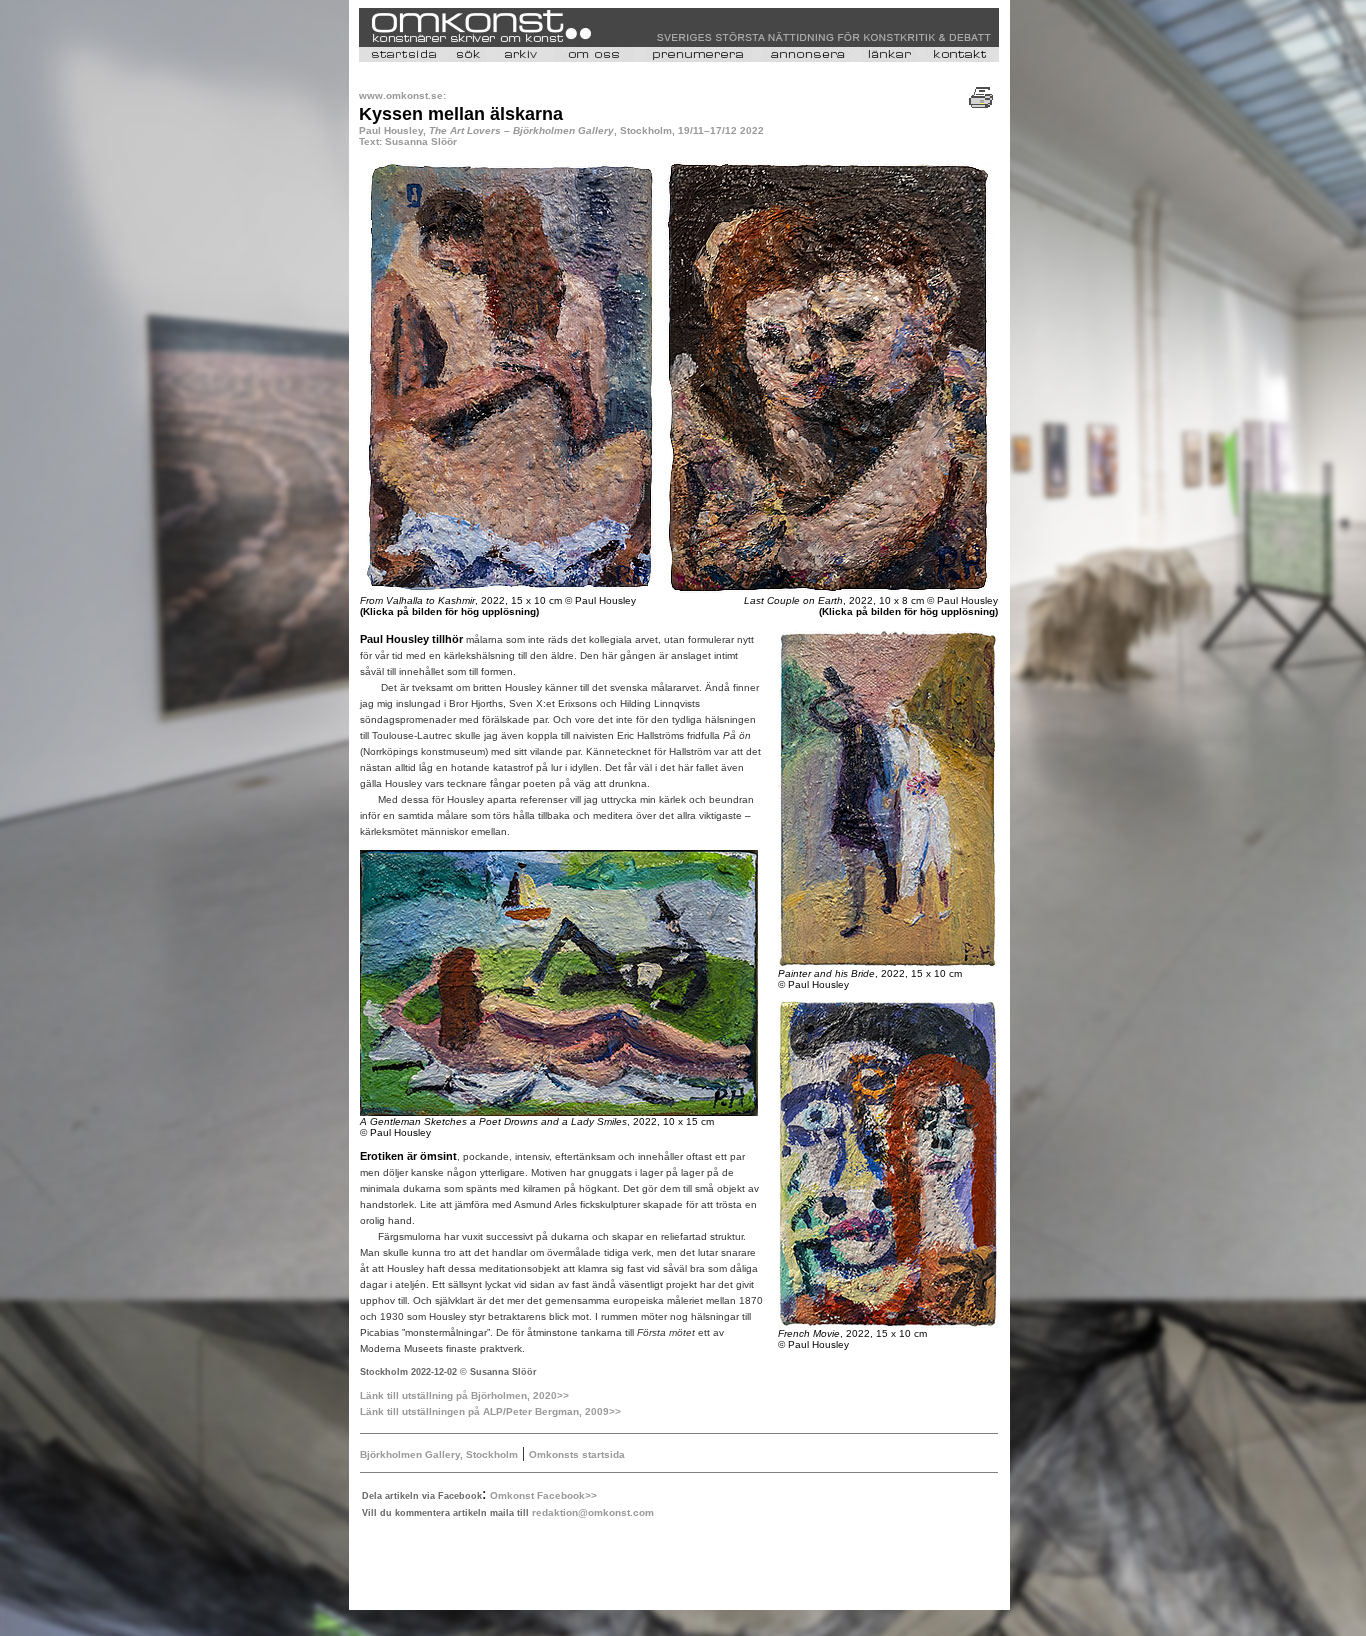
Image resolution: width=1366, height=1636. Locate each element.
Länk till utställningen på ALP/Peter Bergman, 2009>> (490, 1411)
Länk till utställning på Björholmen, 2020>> (464, 1395)
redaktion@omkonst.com (593, 1512)
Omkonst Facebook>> (543, 1495)
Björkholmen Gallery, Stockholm (439, 1454)
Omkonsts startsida (577, 1454)
